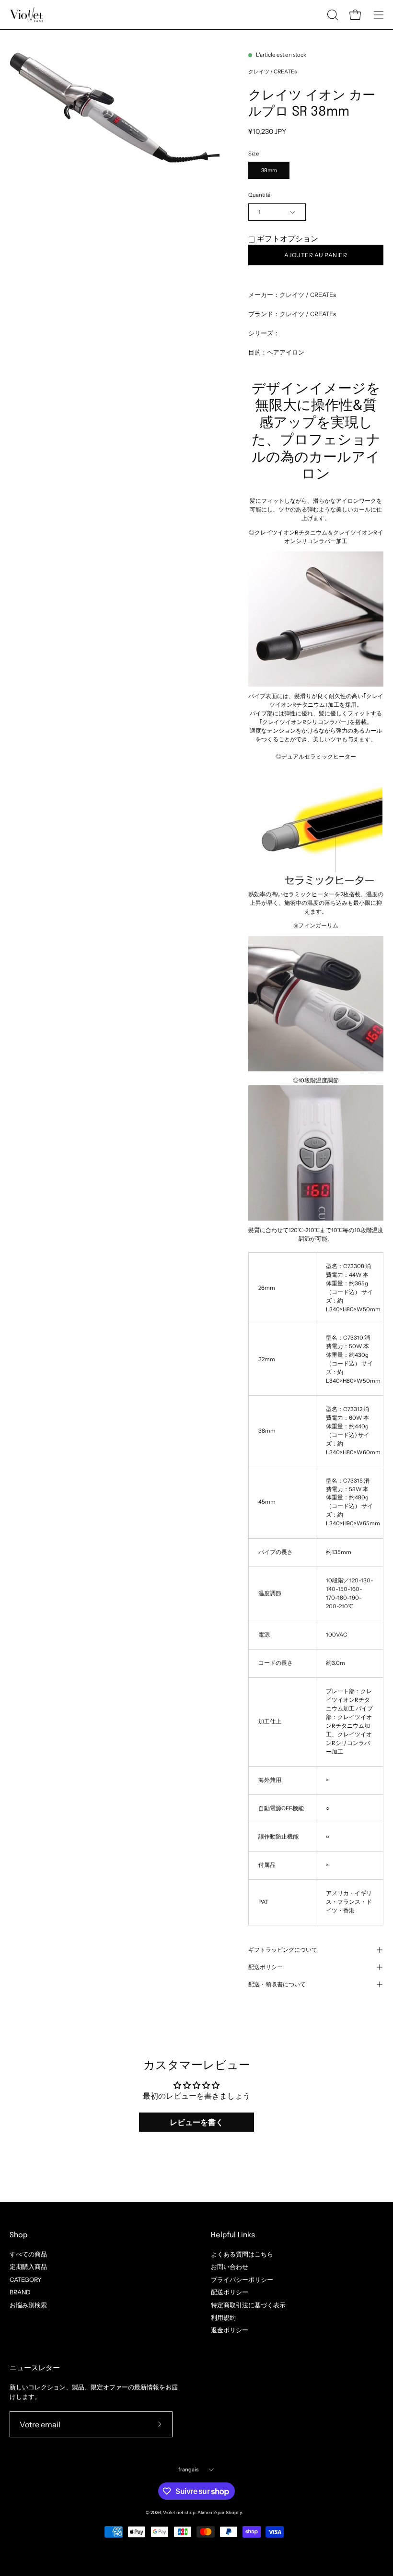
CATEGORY (26, 2279)
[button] (332, 15)
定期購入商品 (28, 2267)
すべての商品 (28, 2254)
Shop (18, 2235)
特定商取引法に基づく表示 (248, 2305)
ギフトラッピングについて (283, 1950)
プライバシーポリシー (242, 2279)
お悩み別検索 (28, 2305)
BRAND (20, 2292)
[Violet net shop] (26, 15)
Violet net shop (179, 2512)
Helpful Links (233, 2235)
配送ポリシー (266, 1967)
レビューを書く (196, 2122)
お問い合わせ (230, 2267)
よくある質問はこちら (242, 2254)
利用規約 (223, 2318)
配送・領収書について (277, 1984)
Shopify (234, 2512)
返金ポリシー (230, 2330)
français (189, 2469)
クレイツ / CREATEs (272, 71)
